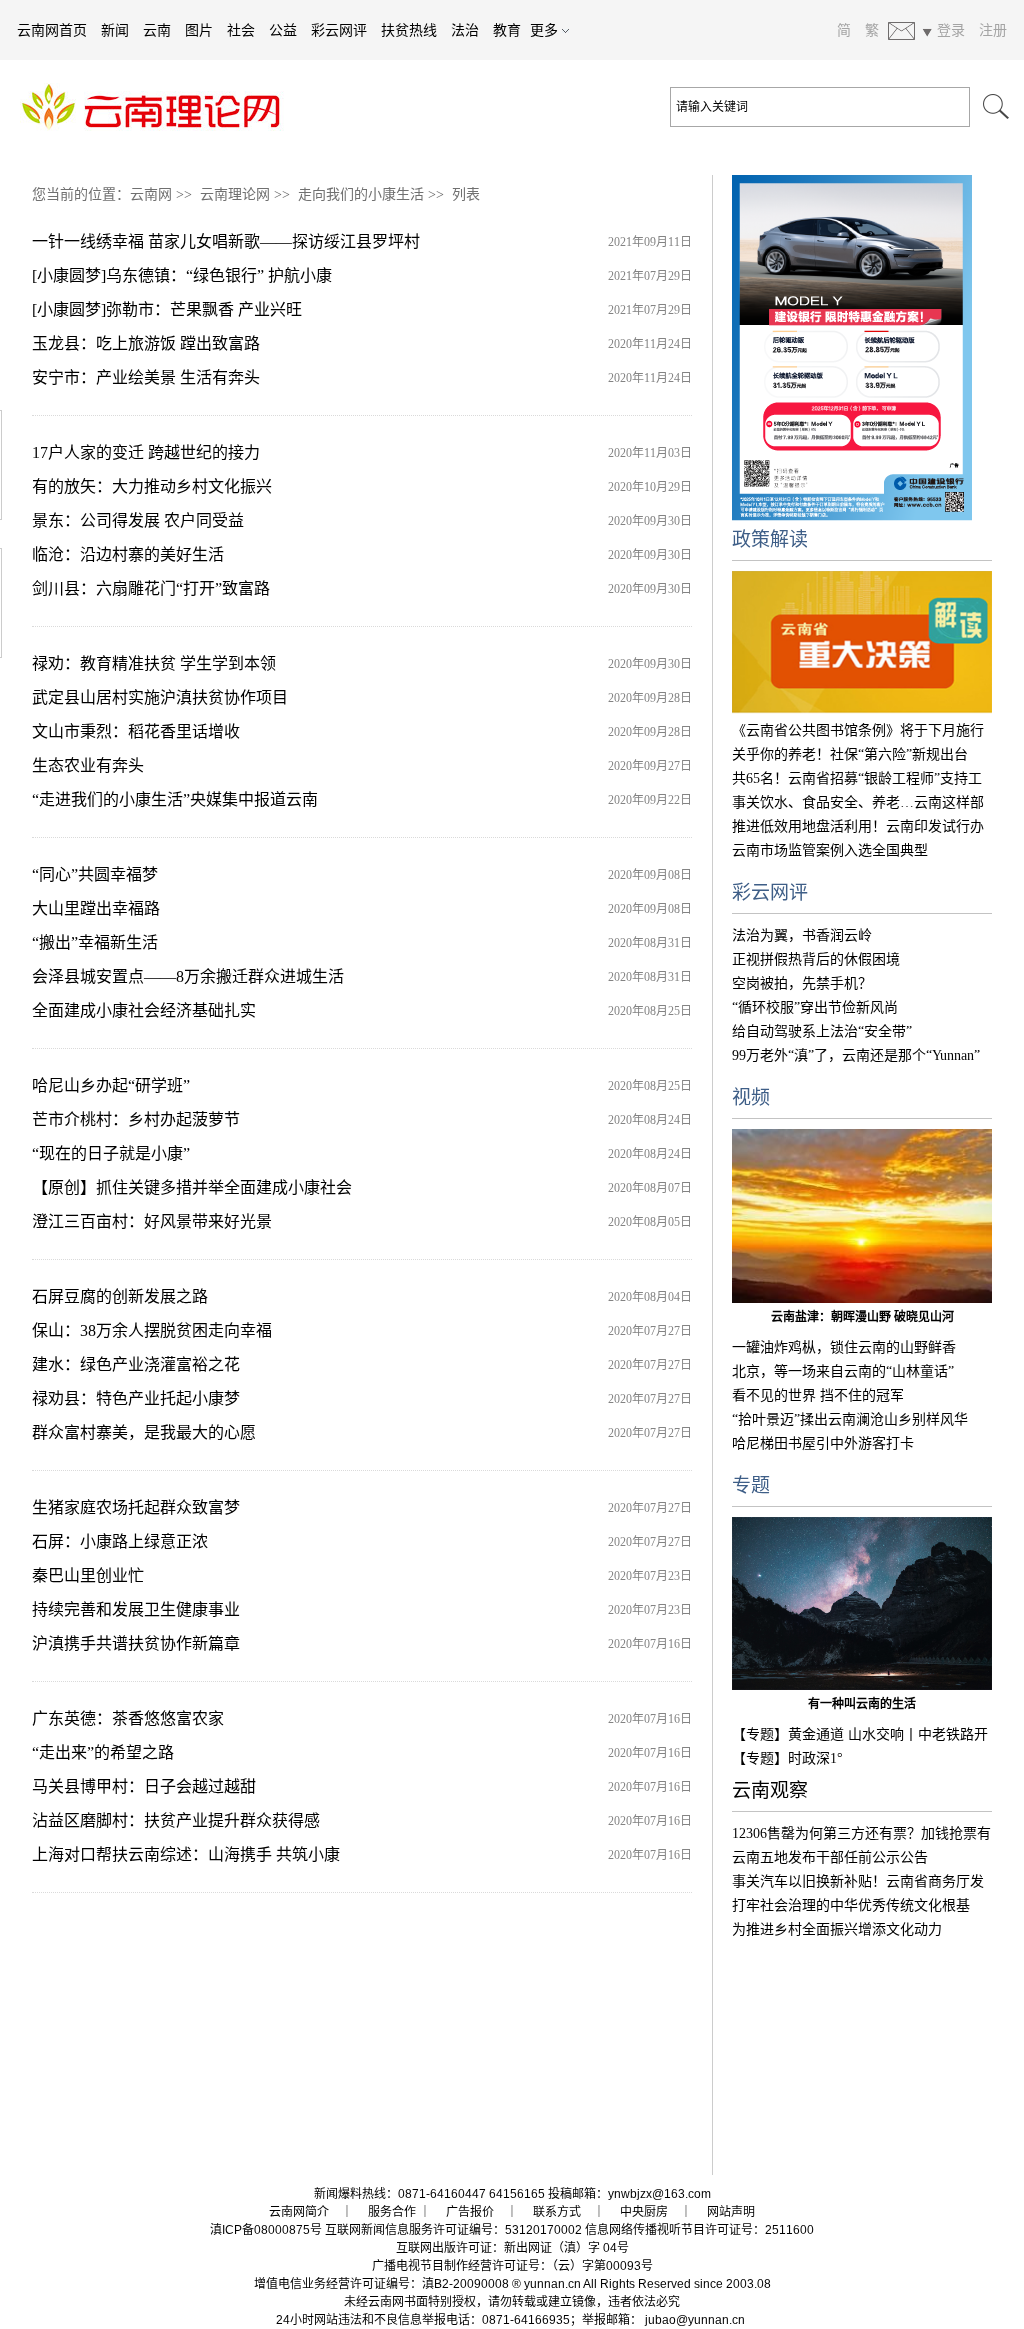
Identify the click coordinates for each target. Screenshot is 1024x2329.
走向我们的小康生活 (361, 194)
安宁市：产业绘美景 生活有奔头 (146, 377)
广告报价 (470, 2212)
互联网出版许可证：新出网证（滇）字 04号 (512, 2248)
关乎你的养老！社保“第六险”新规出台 (850, 754)
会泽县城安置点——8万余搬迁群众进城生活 (188, 976)
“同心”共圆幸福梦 (95, 874)
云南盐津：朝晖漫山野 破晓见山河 (862, 1317)
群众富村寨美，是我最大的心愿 (144, 1432)
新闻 (115, 30)
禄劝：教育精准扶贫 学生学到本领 (154, 663)
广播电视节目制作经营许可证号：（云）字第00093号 (512, 2266)
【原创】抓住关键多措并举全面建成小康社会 (192, 1187)
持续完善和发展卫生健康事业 (136, 1609)
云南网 (151, 194)
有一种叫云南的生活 (862, 1704)
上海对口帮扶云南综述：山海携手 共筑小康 (186, 1854)
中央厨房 (644, 2212)
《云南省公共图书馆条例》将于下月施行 (858, 730)
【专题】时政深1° (787, 1758)
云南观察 (770, 1790)
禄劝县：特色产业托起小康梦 (136, 1398)
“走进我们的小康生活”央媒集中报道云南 (175, 799)
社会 (241, 30)
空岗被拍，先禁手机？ (802, 983)
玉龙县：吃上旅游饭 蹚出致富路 (146, 343)
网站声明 (731, 2212)
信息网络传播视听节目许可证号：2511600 (699, 2230)
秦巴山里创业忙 (88, 1575)
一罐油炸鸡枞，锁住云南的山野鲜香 (844, 1347)
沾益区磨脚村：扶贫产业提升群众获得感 (176, 1820)
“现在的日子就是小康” (111, 1153)
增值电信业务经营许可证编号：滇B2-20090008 (381, 2284)
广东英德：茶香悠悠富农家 (128, 1718)
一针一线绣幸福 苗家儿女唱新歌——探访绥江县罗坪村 (226, 241)
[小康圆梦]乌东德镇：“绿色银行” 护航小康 (182, 275)
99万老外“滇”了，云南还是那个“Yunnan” (856, 1055)
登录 (951, 30)
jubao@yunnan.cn (695, 2320)
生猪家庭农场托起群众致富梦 (136, 1507)
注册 (993, 30)
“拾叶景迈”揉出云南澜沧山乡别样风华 (850, 1419)
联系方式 (557, 2212)
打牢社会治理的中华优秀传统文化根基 (851, 1905)
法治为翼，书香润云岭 (802, 935)
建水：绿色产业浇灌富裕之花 (136, 1364)
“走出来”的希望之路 (103, 1752)
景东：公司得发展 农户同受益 (138, 520)
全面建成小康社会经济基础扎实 (144, 1010)
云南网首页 (52, 30)
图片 (199, 30)
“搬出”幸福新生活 (95, 942)
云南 (157, 30)
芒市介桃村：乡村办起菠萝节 (136, 1119)
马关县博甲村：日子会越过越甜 (144, 1786)
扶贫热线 (409, 30)
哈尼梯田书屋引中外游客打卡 (823, 1443)
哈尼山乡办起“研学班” (111, 1085)
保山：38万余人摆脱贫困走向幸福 (152, 1330)
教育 (507, 30)
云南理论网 (235, 194)
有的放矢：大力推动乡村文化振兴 (152, 486)
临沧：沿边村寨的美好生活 (128, 554)
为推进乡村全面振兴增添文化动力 (837, 1929)
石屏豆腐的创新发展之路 (120, 1296)
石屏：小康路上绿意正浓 (120, 1541)
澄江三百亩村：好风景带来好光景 (152, 1221)
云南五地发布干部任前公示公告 (830, 1857)
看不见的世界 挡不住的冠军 (818, 1395)
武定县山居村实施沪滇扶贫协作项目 (160, 697)
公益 (283, 30)
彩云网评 (339, 30)
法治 (465, 30)
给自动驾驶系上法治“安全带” (822, 1031)
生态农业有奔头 (88, 765)
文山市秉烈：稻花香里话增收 (136, 731)
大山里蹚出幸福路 (96, 908)
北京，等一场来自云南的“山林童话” (843, 1371)
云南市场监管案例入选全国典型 (830, 850)
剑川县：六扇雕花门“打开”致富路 (151, 588)
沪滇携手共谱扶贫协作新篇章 (136, 1643)
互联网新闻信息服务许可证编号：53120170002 (453, 2230)
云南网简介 (299, 2212)
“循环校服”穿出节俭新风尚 (815, 1007)
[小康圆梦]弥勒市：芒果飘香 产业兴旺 (167, 309)
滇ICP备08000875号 (266, 2230)
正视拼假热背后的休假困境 (816, 959)
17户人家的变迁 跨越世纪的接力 (146, 452)
